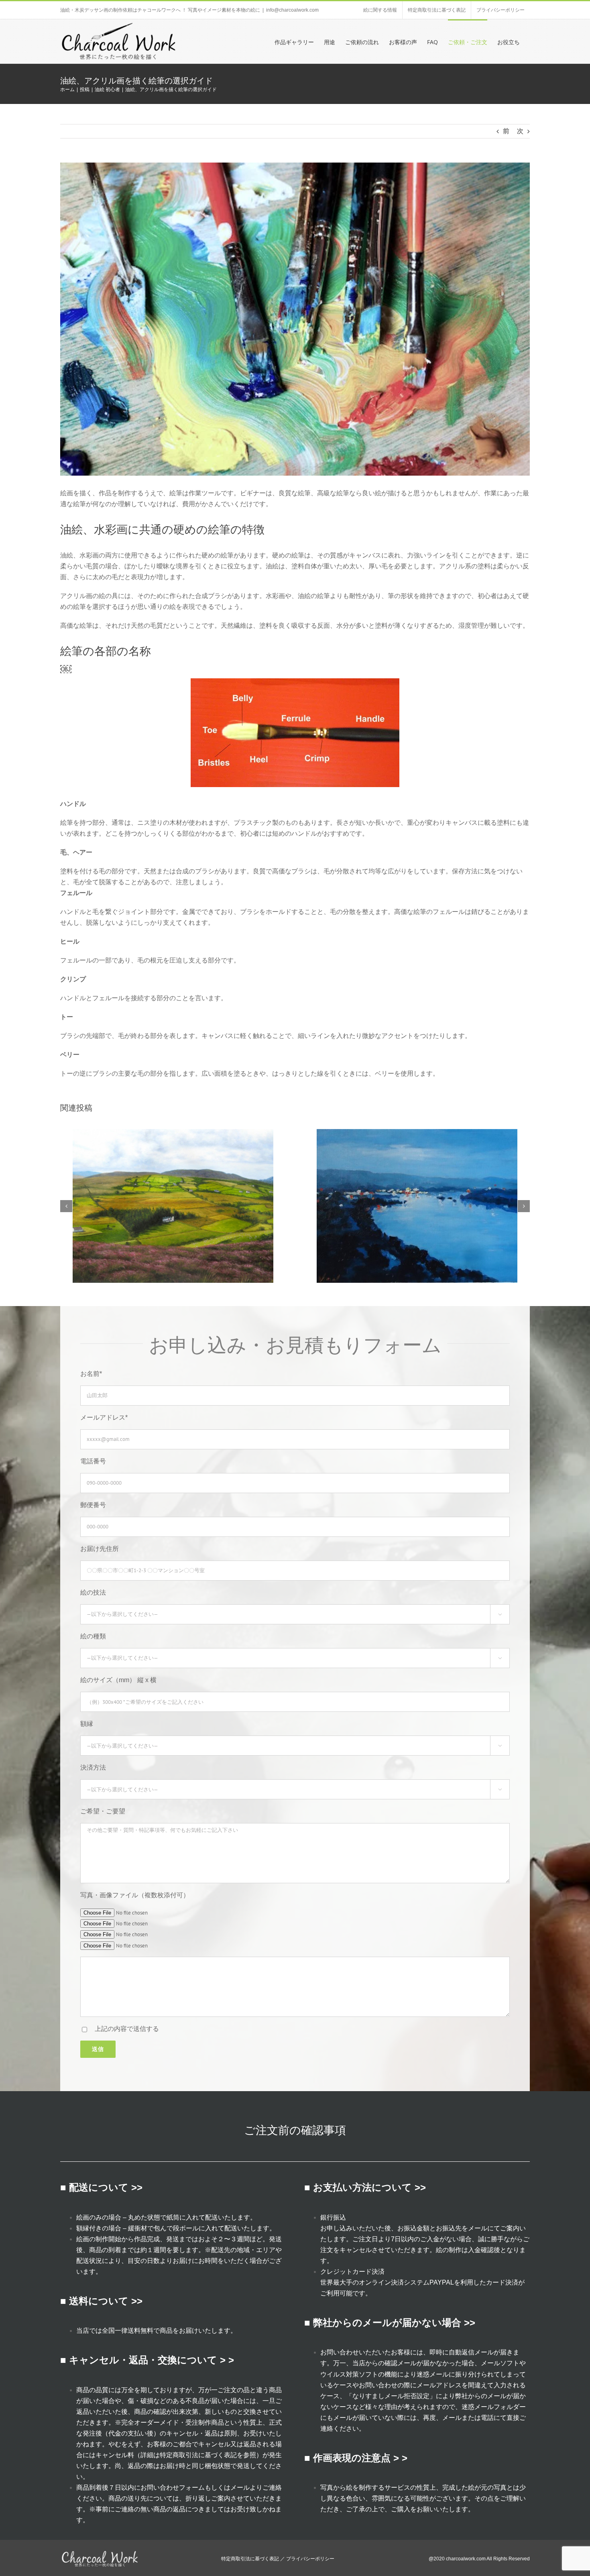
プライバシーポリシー (310, 2559)
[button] (66, 1206)
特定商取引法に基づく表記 (198, 2455)
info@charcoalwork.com (292, 10)
